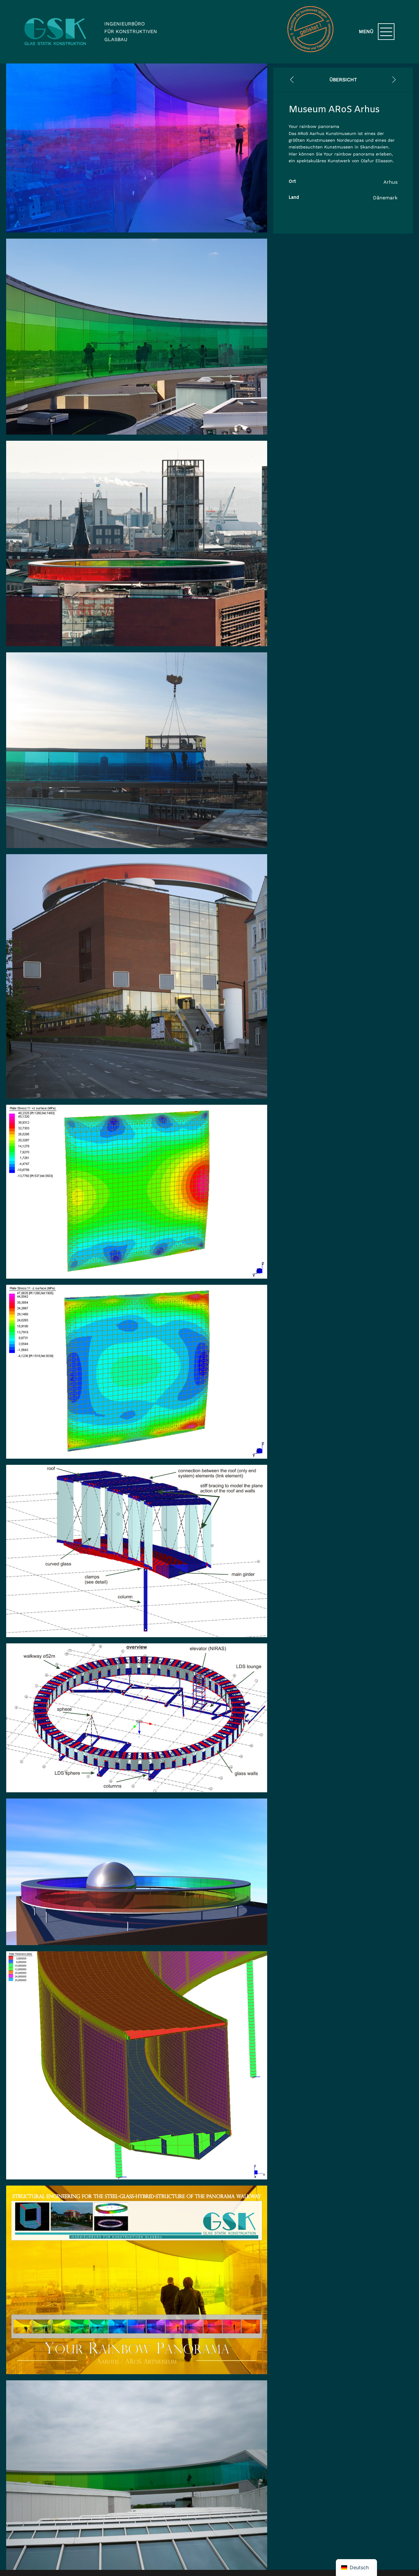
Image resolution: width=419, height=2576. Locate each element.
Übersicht (343, 80)
